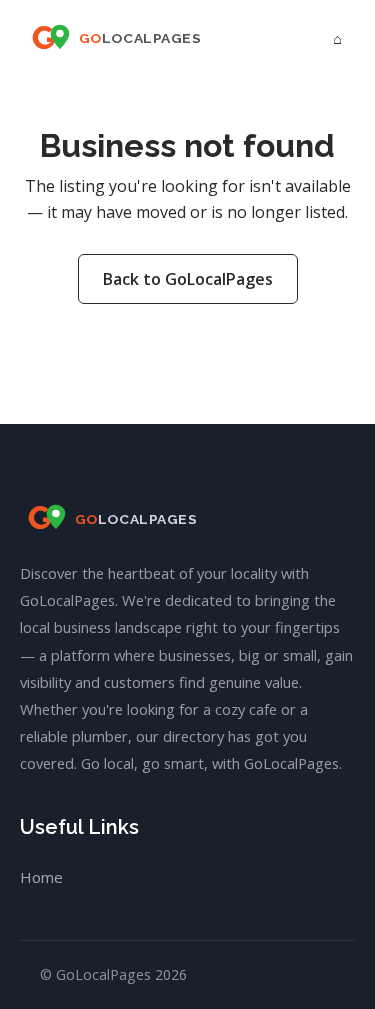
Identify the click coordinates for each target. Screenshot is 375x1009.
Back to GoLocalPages (188, 279)
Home (41, 877)
